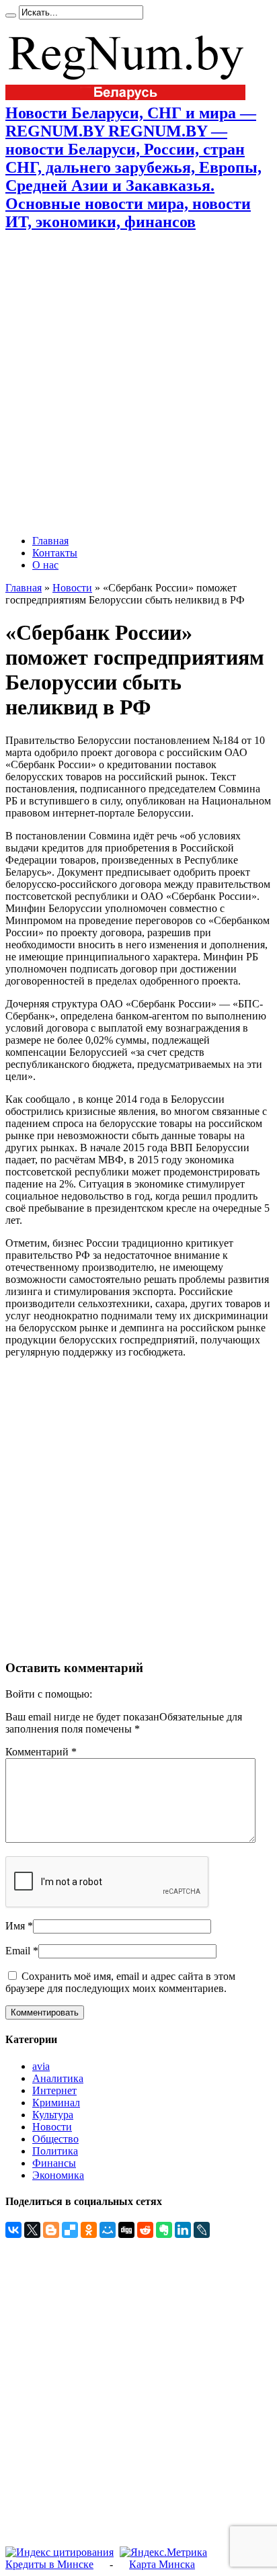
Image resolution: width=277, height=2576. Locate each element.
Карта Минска (162, 2564)
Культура (53, 2115)
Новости (72, 588)
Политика (55, 2151)
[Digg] (126, 2230)
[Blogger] (51, 2230)
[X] (32, 2230)
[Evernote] (164, 2230)
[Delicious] (70, 2230)
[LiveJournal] (202, 2230)
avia (41, 2066)
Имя (15, 1926)
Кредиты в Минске (49, 2564)
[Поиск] (11, 15)
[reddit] (145, 2230)
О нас (45, 565)
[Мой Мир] (108, 2230)
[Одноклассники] (89, 2230)
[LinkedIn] (183, 2230)
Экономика (58, 2175)
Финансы (54, 2163)
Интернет (54, 2090)
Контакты (55, 553)
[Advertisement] (138, 383)
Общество (55, 2139)
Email (18, 1951)
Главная (50, 541)
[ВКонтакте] (13, 2230)
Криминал (56, 2103)
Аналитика (58, 2078)
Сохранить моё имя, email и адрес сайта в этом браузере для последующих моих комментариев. (120, 1982)
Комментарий (41, 1752)
